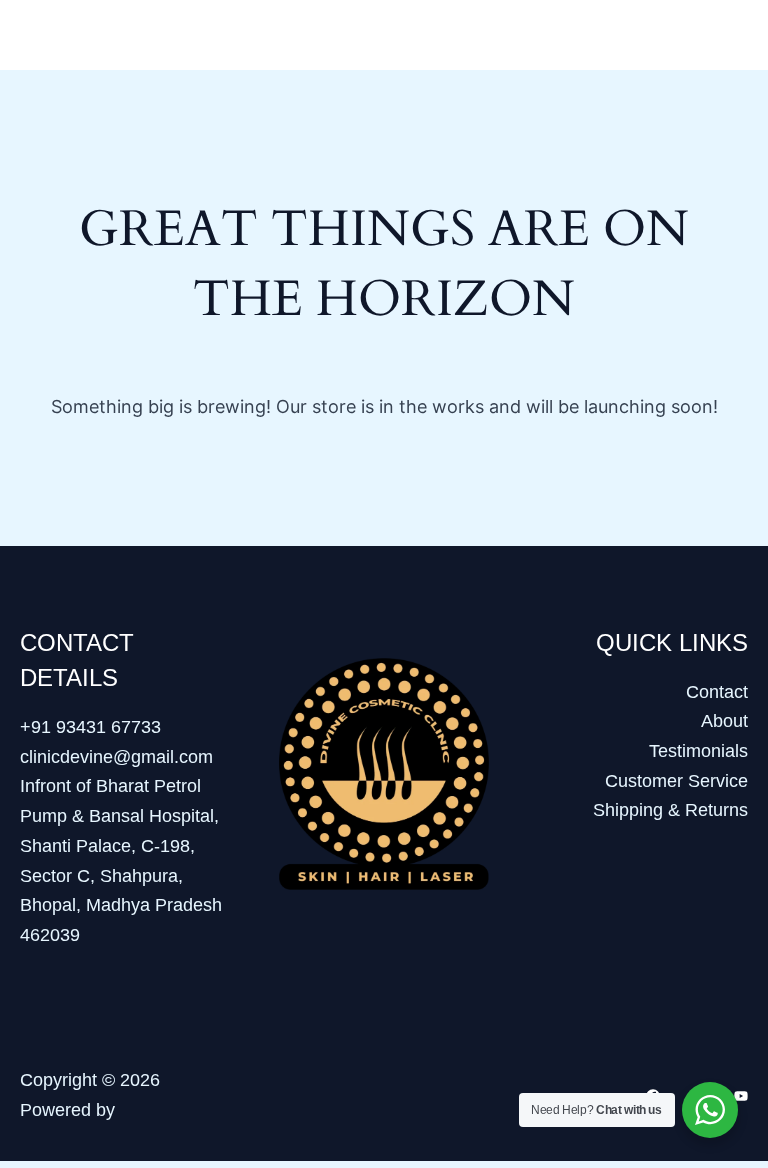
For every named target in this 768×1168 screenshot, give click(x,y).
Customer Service (676, 781)
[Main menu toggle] (725, 34)
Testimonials (698, 751)
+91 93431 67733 (90, 727)
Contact (717, 692)
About (724, 721)
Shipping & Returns (670, 810)
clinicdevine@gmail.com (116, 757)
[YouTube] (741, 1096)
